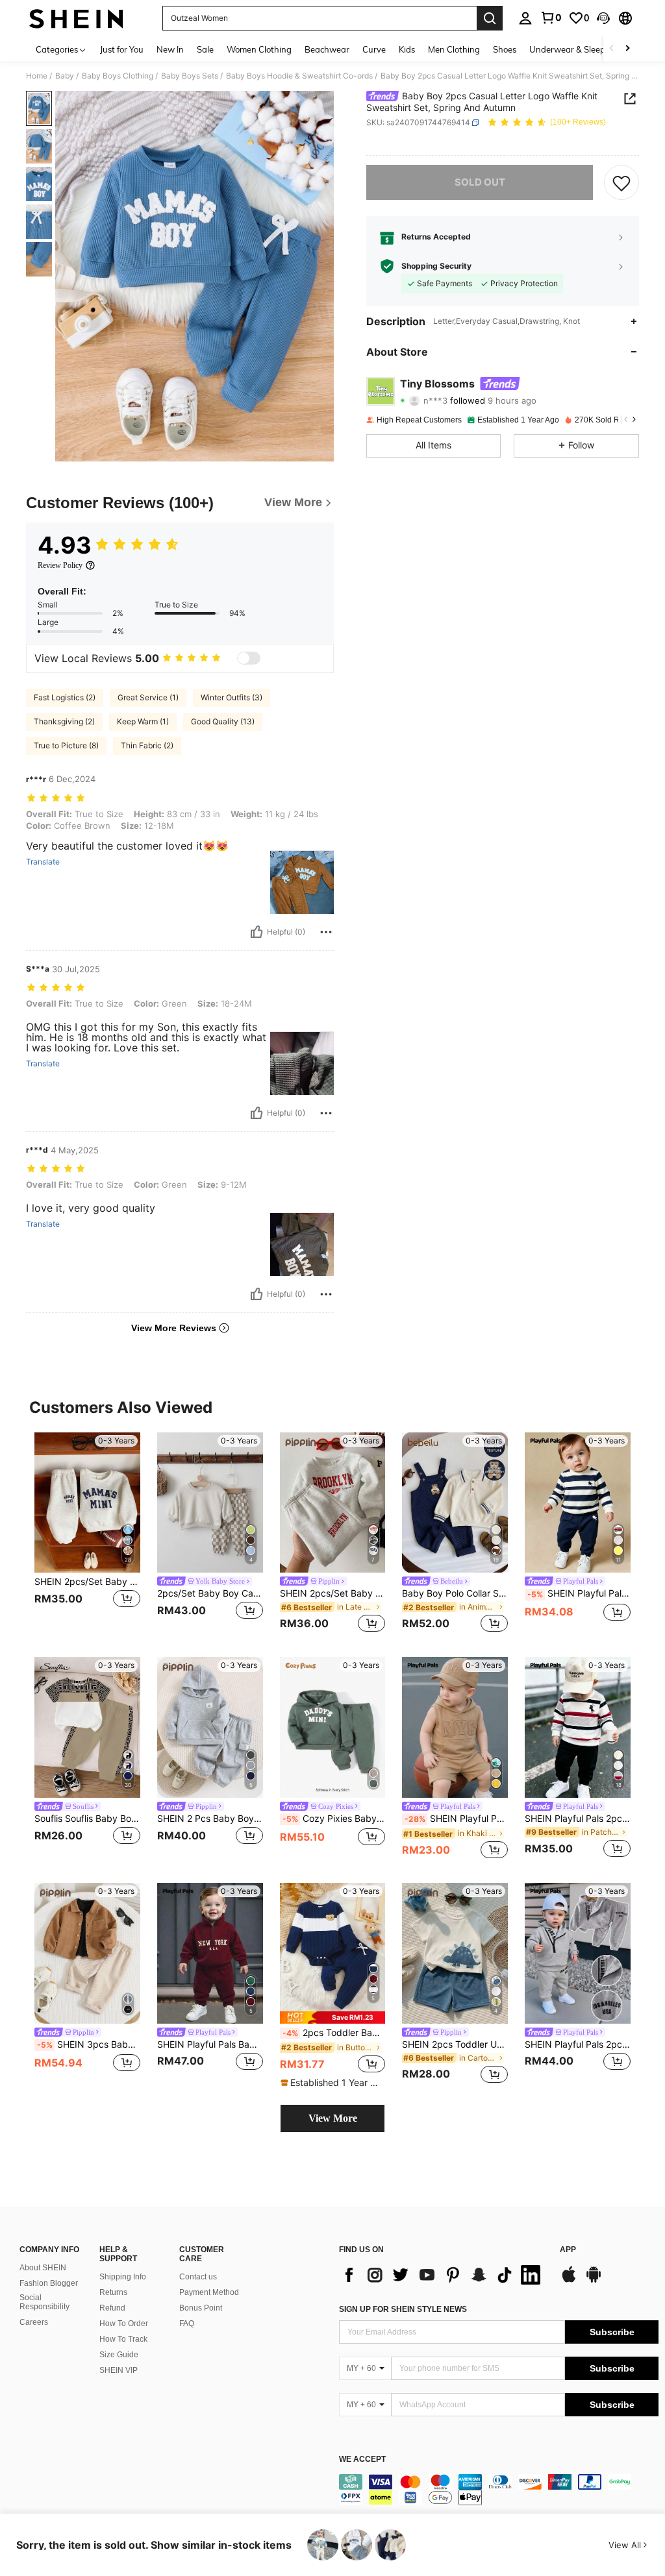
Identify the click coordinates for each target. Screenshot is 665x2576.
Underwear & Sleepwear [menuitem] (577, 49)
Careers (34, 2322)
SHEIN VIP (119, 2370)
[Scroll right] (627, 49)
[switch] (249, 658)
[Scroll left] (612, 49)
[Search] (490, 18)
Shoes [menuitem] (505, 49)
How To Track (123, 2339)
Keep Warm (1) (143, 721)
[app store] (569, 2281)
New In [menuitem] (170, 49)
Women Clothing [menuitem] (259, 49)
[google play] (594, 2281)
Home (37, 76)
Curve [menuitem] (374, 49)
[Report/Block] (326, 932)
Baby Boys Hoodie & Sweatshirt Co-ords (299, 76)
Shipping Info (123, 2277)
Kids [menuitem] (407, 49)
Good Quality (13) (223, 721)
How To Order (124, 2324)
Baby (65, 76)
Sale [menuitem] (205, 49)
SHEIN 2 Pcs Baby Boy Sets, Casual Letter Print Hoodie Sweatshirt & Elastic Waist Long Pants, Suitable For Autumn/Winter (210, 1819)
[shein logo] (76, 18)
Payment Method (209, 2292)
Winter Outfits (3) (232, 697)
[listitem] (87, 1535)
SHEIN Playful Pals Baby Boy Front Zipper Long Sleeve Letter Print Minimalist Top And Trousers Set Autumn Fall (210, 2044)
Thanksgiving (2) (64, 721)
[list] (443, 2275)
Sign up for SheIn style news (403, 2309)
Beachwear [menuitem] (327, 49)
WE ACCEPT (362, 2459)
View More (333, 2118)
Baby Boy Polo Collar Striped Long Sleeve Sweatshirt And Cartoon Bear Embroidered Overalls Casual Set (455, 1593)
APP (568, 2250)
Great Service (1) (148, 697)
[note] (333, 2018)
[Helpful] (257, 932)
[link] (551, 18)
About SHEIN (43, 2268)
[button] (603, 18)
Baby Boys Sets (190, 76)
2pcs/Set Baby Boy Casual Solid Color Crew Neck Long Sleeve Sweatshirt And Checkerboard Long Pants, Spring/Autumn (210, 1593)
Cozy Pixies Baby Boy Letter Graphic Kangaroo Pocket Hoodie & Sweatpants (334, 1819)
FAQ (187, 2324)
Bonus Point (201, 2308)
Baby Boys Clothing (118, 76)
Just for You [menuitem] (122, 49)
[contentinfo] (499, 2490)
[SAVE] (621, 182)
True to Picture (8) (66, 745)
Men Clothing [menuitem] (454, 49)
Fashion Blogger (49, 2283)
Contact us (198, 2277)
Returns (113, 2292)
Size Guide (119, 2355)
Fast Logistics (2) (65, 697)
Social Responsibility (44, 2302)
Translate (43, 862)
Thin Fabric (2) (147, 745)
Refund (112, 2308)
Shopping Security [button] (436, 266)
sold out (480, 182)
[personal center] (525, 18)
